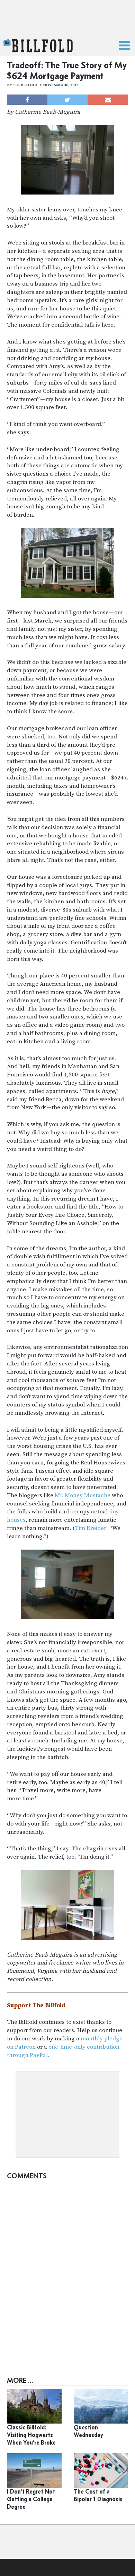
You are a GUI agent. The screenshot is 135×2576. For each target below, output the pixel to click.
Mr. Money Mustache (83, 1495)
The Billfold (38, 46)
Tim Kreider (91, 1528)
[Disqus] (67, 2271)
